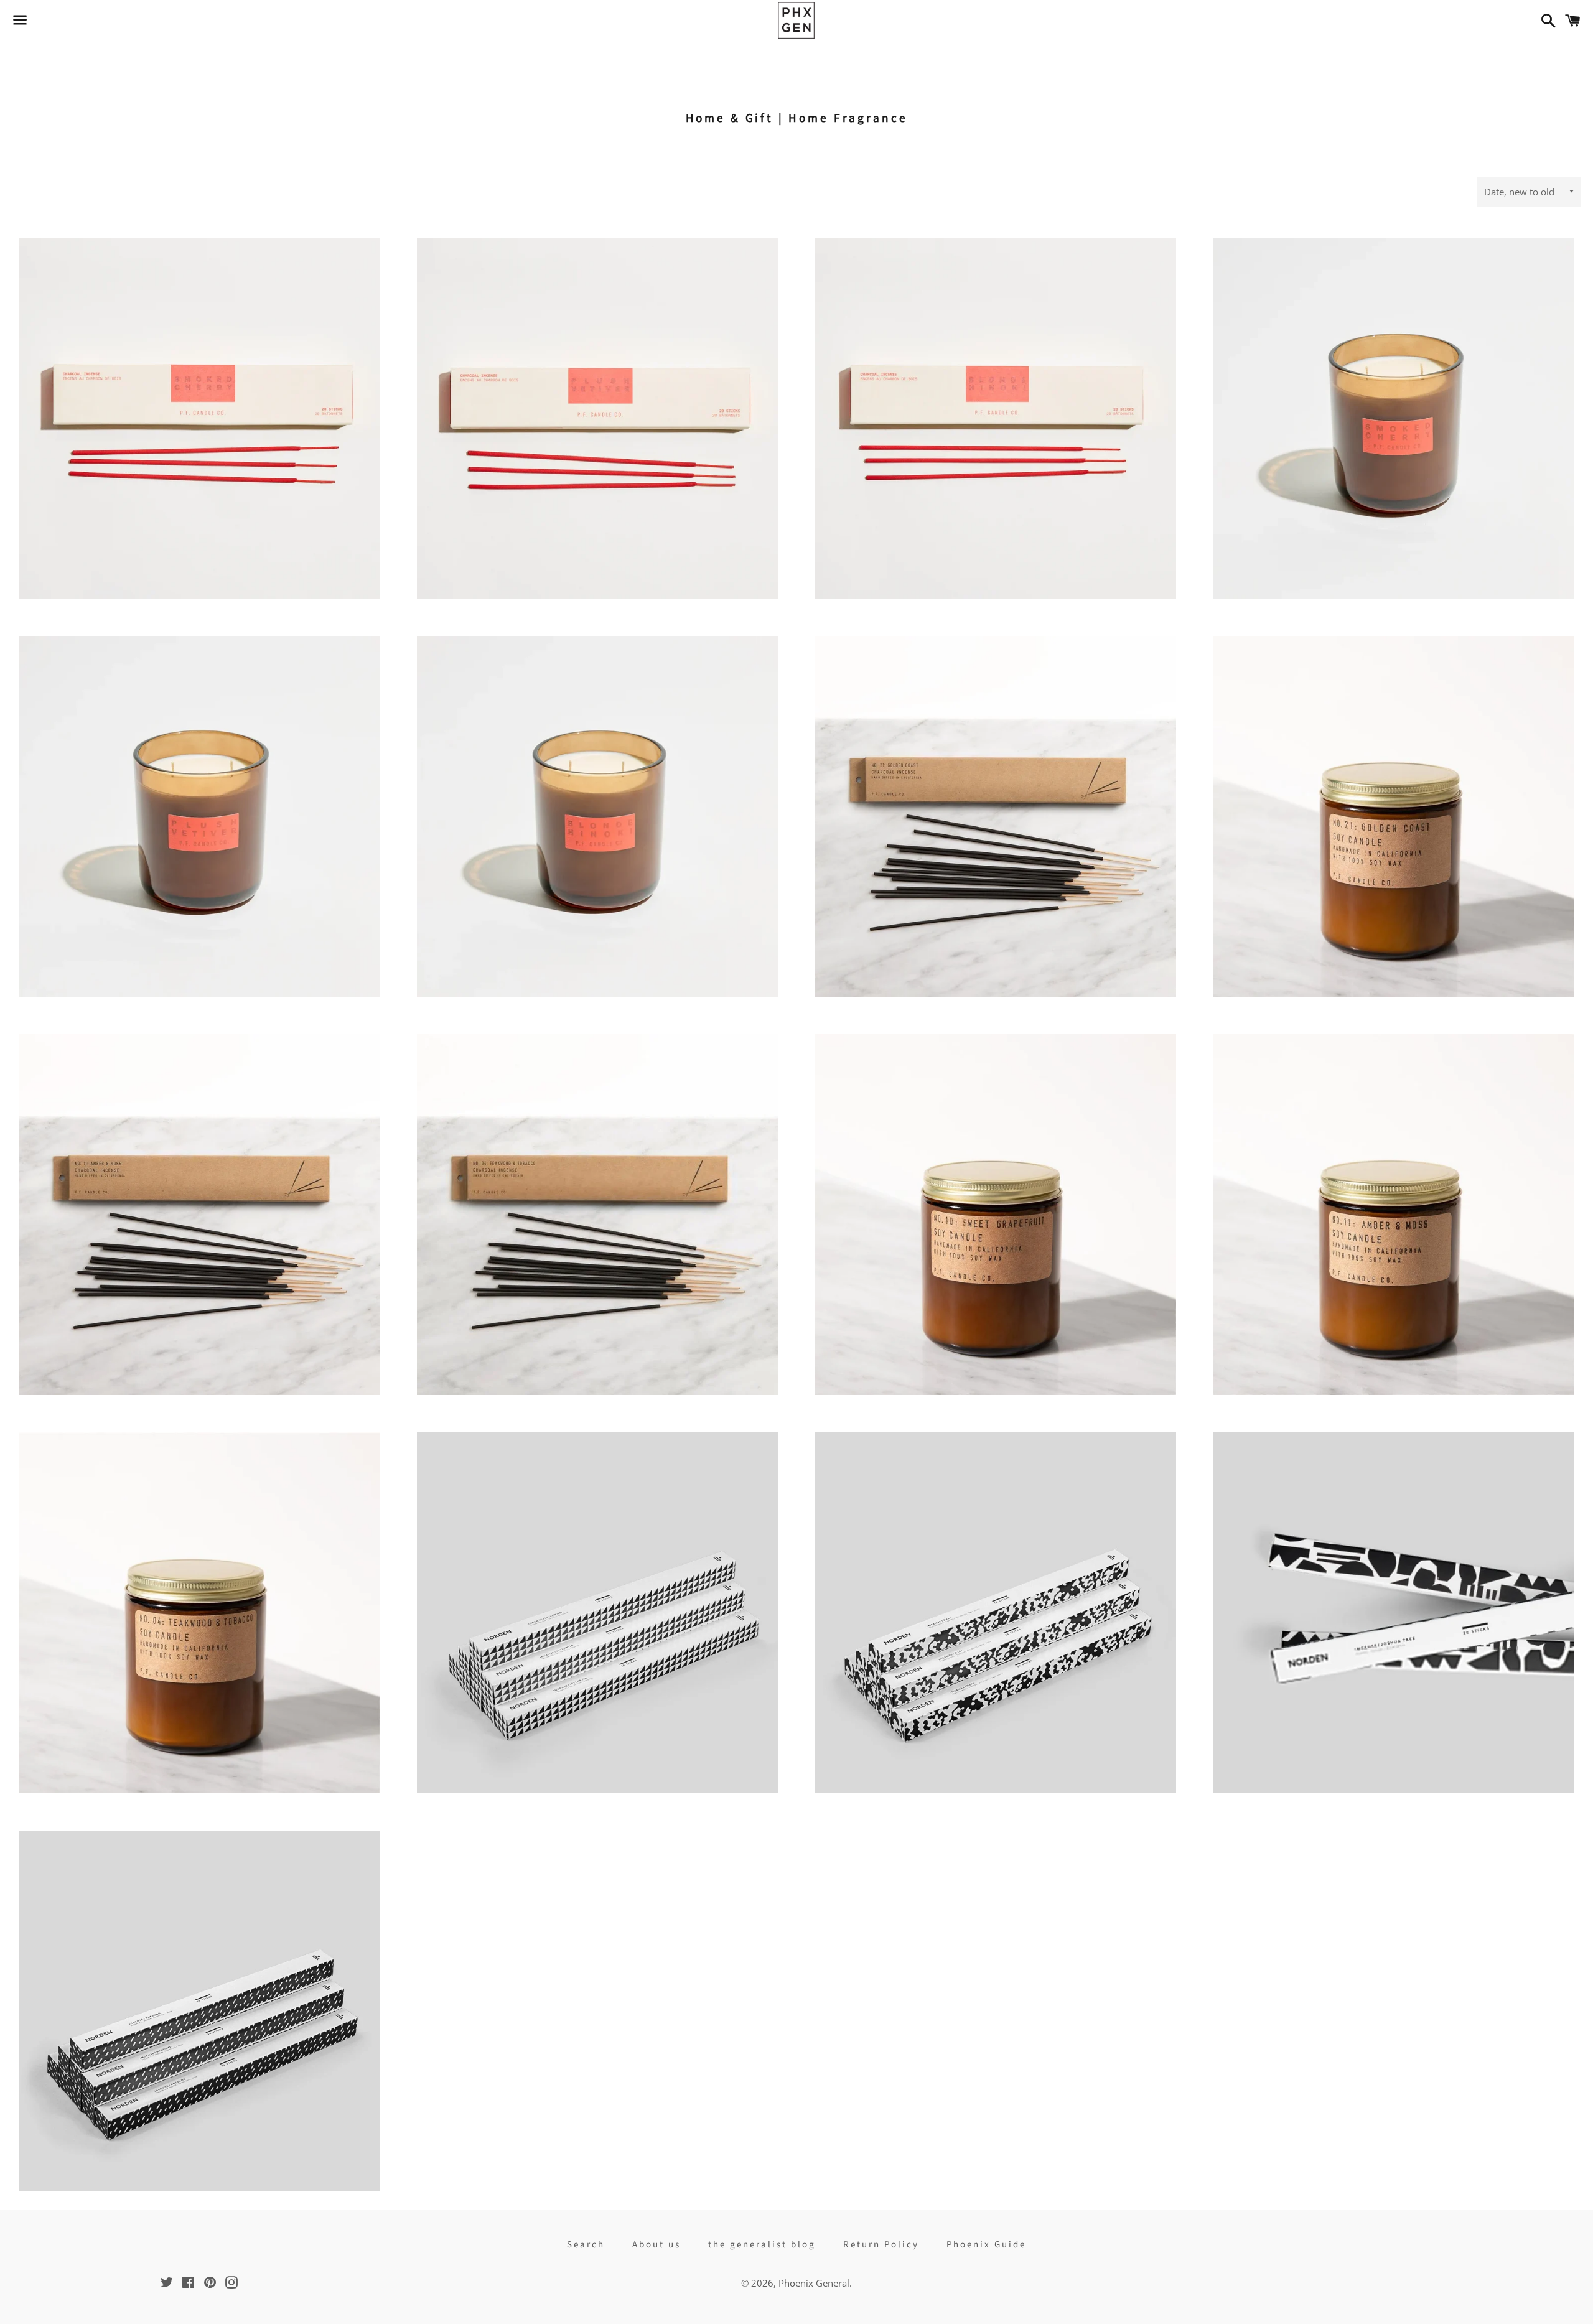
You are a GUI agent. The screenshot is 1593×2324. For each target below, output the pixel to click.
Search (586, 2245)
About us (656, 2245)
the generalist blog (762, 2245)
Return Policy (881, 2245)
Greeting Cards (868, 56)
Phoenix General (814, 2283)
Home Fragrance (765, 56)
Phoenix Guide (986, 2245)
